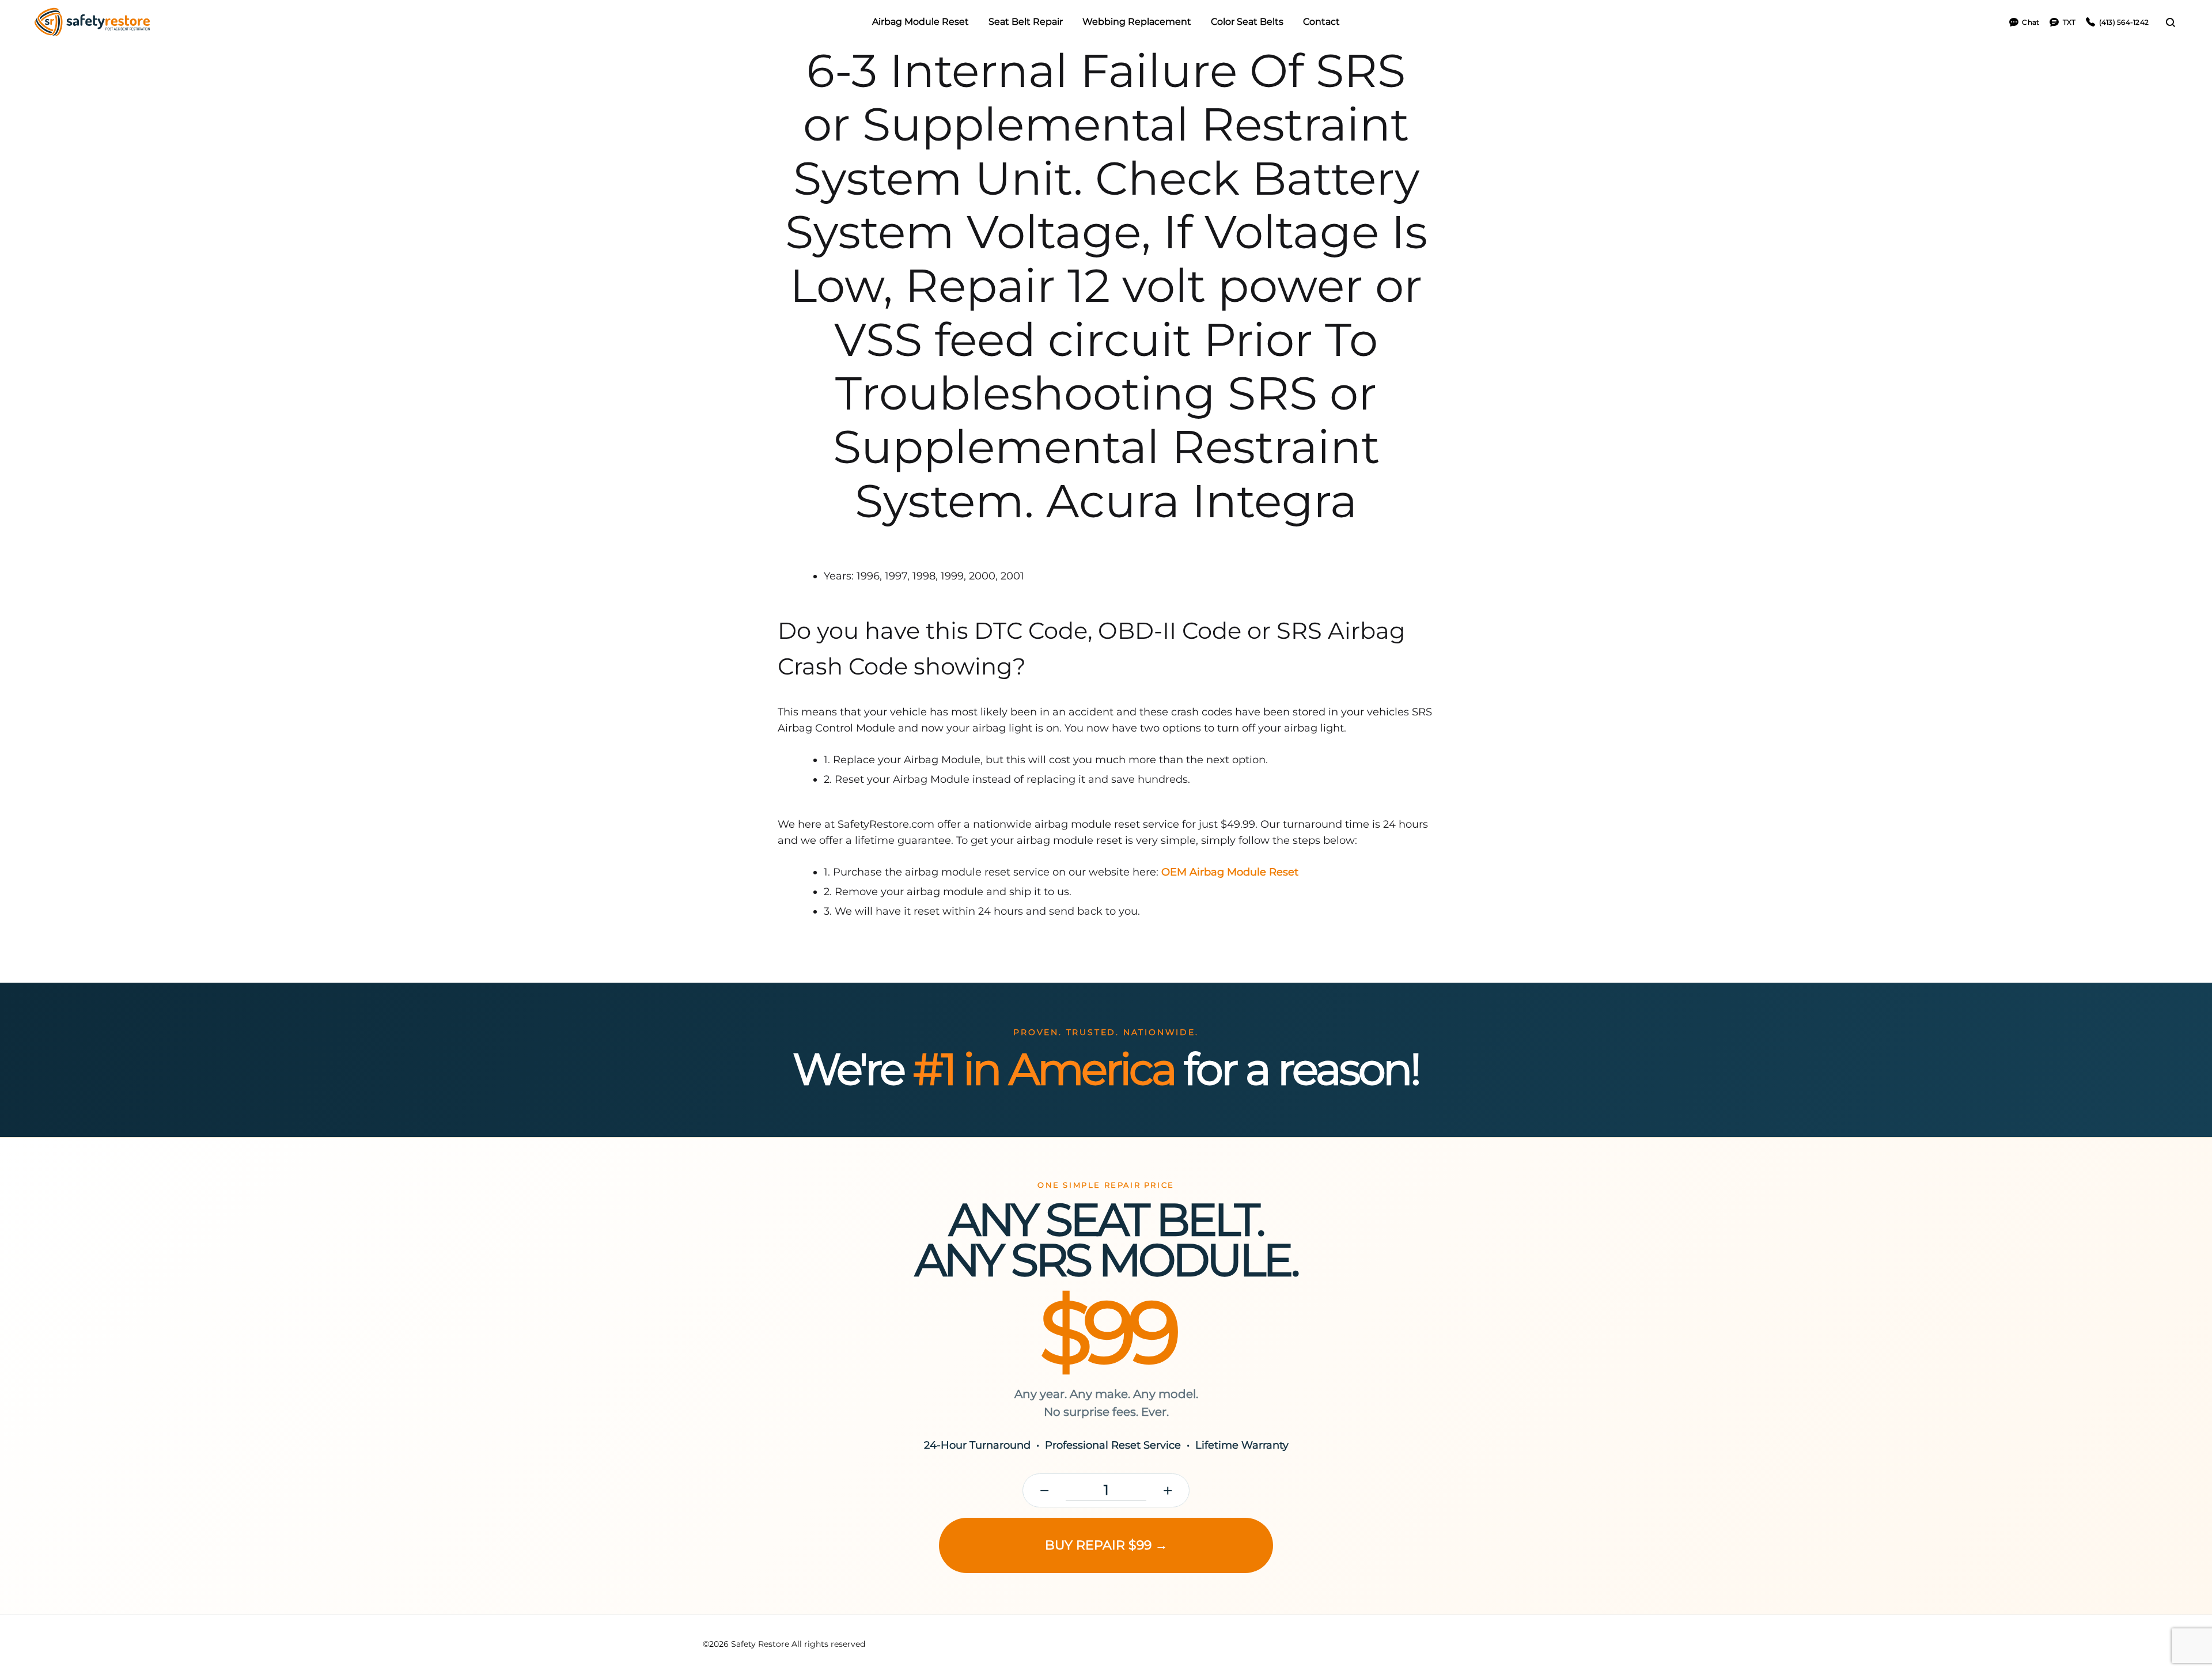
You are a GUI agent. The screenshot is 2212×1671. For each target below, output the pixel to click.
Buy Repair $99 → (1106, 1545)
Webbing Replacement (1137, 22)
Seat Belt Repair (1026, 22)
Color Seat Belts (1247, 22)
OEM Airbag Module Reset (1230, 872)
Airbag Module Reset (921, 22)
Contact (1321, 22)
